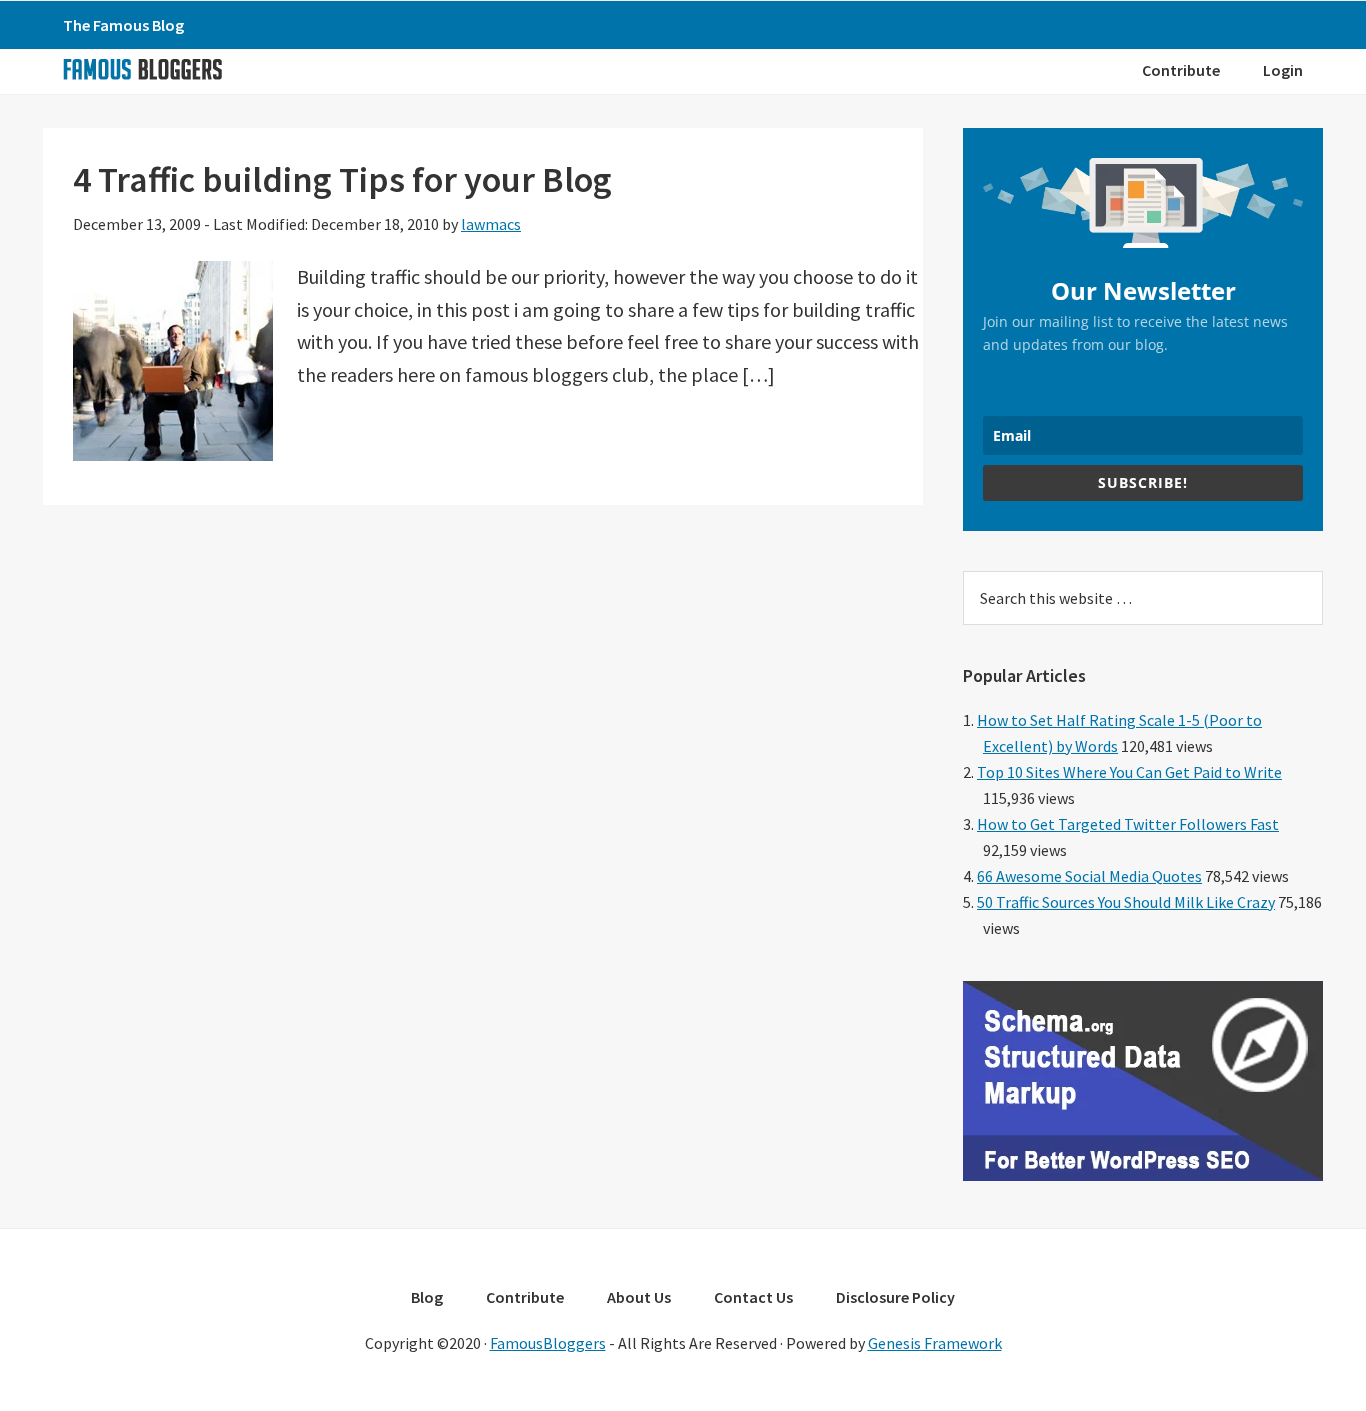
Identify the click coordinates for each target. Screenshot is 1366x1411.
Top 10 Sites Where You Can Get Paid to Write (1129, 772)
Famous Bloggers (142, 69)
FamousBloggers (548, 1343)
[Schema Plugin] (1143, 1175)
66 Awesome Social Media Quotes (1089, 876)
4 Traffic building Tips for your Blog (342, 179)
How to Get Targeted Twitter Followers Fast (1128, 824)
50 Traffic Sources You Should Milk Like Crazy (1126, 902)
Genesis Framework (935, 1343)
